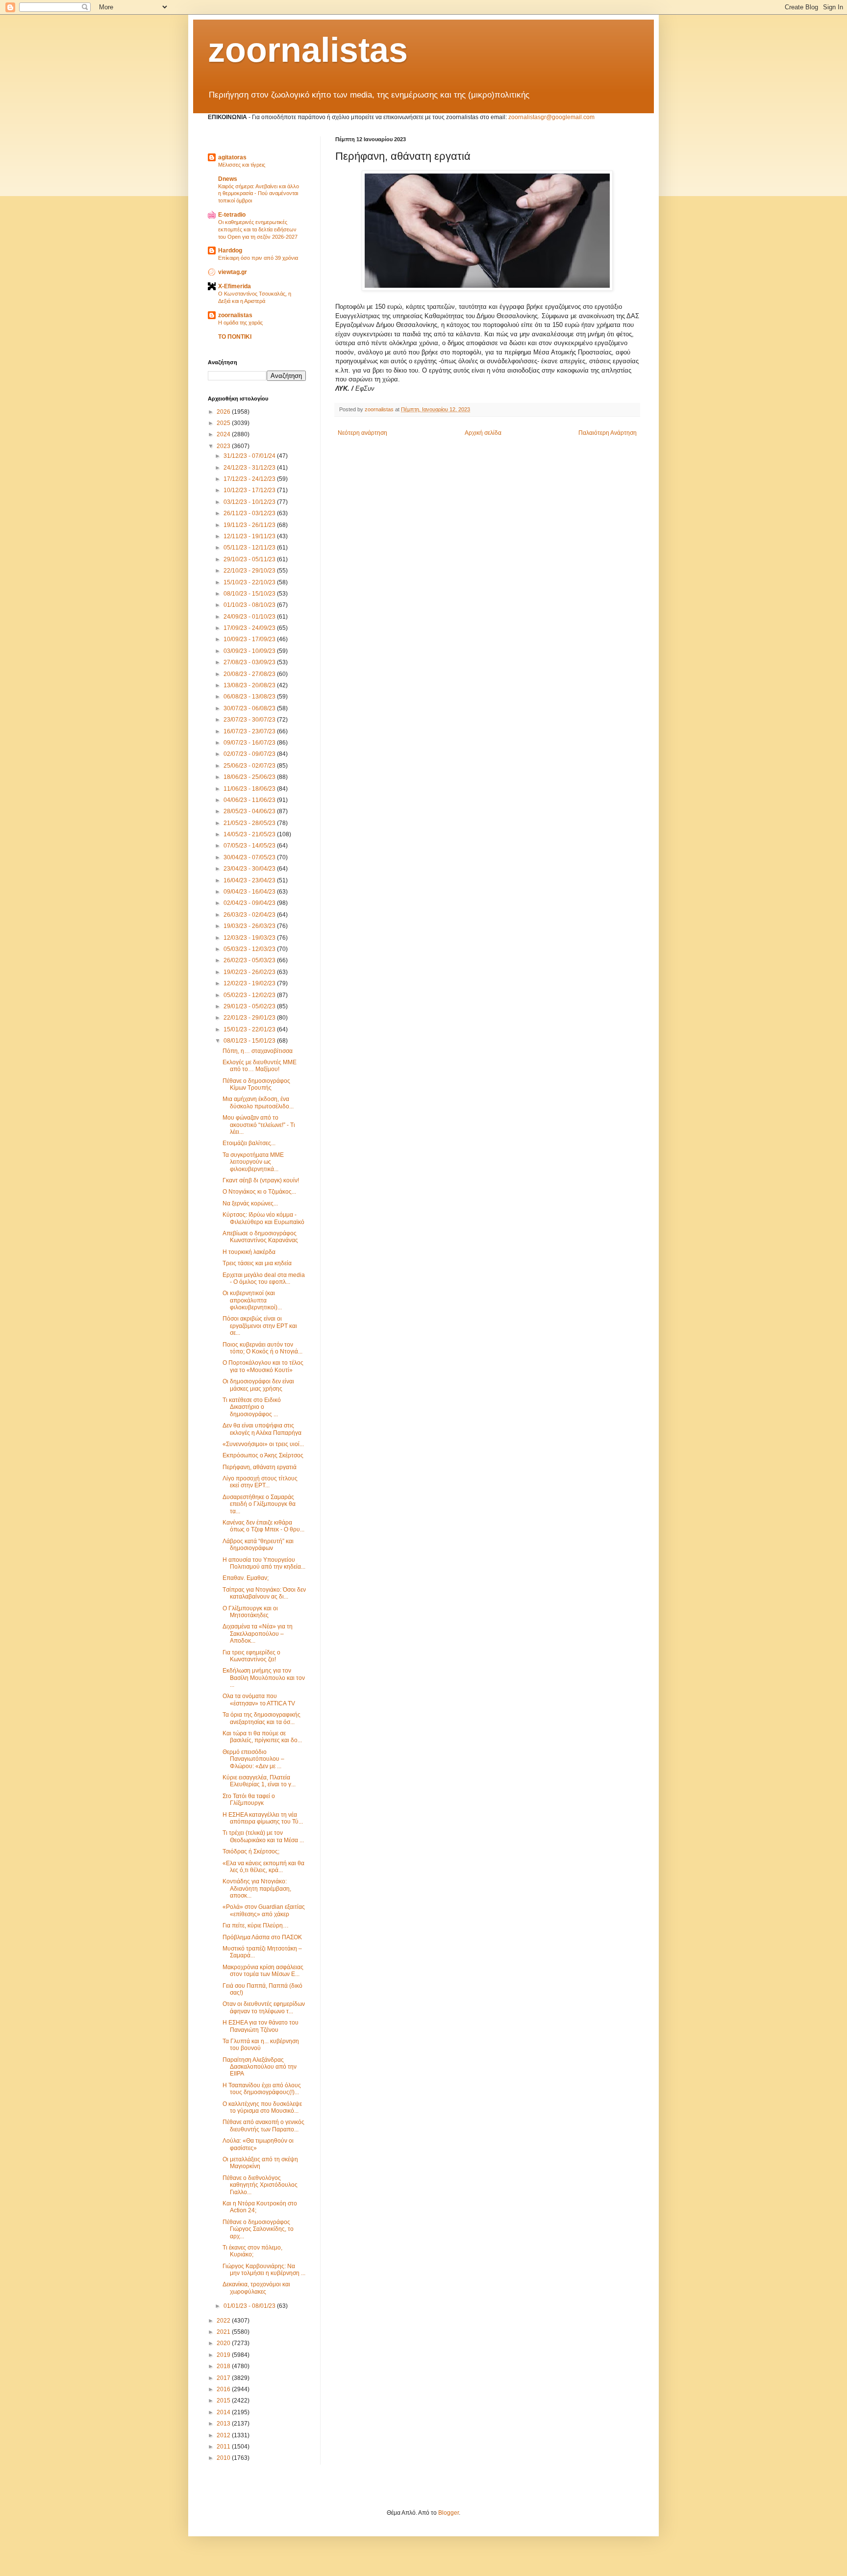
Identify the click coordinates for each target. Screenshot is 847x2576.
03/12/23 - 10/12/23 (250, 502)
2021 (224, 2332)
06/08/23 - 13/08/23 (250, 697)
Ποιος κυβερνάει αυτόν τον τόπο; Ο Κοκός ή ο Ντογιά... (262, 1348)
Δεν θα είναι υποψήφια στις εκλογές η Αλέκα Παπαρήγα (262, 1429)
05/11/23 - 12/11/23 (250, 548)
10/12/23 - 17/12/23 (250, 490)
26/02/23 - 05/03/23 (250, 960)
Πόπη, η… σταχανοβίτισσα (258, 1051)
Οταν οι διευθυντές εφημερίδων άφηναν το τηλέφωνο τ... (264, 2007)
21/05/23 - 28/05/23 (250, 823)
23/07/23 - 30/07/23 (250, 720)
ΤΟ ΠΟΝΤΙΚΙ (235, 337)
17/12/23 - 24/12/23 (250, 479)
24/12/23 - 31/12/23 (250, 468)
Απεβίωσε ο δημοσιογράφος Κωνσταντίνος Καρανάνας (260, 1237)
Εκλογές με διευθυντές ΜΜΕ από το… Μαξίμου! (260, 1066)
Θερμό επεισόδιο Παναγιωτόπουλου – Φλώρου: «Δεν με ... (253, 1759)
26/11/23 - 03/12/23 (250, 513)
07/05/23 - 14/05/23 (250, 846)
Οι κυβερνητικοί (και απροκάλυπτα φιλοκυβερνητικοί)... (252, 1300)
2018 (224, 2366)
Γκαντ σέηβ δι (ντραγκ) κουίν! (261, 1180)
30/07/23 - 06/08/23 (250, 708)
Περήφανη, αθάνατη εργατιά (260, 1467)
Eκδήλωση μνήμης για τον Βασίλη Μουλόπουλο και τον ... (264, 1678)
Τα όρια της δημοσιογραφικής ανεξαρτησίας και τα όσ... (262, 1718)
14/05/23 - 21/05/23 (250, 834)
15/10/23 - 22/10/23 (250, 582)
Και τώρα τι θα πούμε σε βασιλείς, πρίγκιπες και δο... (262, 1737)
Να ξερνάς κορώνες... (250, 1203)
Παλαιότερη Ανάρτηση (608, 433)
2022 (224, 2321)
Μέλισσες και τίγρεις (242, 165)
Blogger (448, 2513)
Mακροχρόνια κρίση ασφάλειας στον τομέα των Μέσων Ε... (263, 1971)
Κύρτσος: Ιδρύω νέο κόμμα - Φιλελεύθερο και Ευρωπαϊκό (263, 1218)
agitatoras (232, 157)
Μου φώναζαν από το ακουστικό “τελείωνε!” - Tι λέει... (259, 1125)
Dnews (228, 179)
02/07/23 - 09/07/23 (250, 754)
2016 (224, 2389)
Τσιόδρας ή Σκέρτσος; (251, 1851)
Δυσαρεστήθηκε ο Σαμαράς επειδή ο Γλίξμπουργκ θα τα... (259, 1504)
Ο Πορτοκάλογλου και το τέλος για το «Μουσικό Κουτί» (263, 1366)
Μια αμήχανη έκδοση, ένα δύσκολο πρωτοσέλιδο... (258, 1102)
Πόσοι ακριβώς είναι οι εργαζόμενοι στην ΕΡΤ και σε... (260, 1326)
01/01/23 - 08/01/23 (250, 2306)
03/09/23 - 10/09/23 (250, 651)
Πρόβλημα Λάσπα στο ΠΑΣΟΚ (262, 1937)
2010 (224, 2458)
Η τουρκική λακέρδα (249, 1252)
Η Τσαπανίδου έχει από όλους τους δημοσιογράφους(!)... (262, 2089)
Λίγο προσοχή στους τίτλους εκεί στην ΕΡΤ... (260, 1482)
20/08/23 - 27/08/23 (250, 674)
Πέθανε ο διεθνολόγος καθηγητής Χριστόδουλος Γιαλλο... (260, 2185)
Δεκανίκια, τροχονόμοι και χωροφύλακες (256, 2288)
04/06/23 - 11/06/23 (250, 800)
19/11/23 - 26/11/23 (250, 525)
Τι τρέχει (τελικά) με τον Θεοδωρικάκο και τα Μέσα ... (263, 1836)
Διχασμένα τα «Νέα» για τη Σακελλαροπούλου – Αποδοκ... (258, 1634)
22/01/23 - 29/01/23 (250, 1018)
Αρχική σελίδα (483, 433)
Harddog (230, 250)
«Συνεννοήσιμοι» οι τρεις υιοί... (263, 1444)
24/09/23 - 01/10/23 (250, 617)
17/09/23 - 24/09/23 (250, 628)
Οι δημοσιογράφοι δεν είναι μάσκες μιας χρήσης (258, 1385)
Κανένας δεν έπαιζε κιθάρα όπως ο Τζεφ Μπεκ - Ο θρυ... (263, 1526)
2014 (224, 2412)
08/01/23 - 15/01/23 (250, 1041)
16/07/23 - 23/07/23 (250, 731)
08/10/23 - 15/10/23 (250, 594)
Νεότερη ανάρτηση (362, 433)
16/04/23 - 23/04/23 (250, 880)
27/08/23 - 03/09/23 (250, 662)
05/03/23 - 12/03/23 (250, 949)
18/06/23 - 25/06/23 (250, 777)
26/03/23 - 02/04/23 (250, 915)
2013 (224, 2424)
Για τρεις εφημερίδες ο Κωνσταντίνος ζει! (251, 1656)
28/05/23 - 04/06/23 (250, 811)
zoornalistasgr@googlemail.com (551, 117)
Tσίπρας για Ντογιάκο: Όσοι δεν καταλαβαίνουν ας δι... (264, 1593)
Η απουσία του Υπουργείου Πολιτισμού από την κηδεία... (264, 1563)
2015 (224, 2401)
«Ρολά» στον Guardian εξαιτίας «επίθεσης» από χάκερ (264, 1910)
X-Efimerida (235, 286)
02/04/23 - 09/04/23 (250, 903)
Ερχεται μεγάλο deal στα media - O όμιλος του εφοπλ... (264, 1278)
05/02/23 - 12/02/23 (250, 995)
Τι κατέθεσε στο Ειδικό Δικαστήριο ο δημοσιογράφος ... (252, 1407)
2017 (224, 2378)
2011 (224, 2447)
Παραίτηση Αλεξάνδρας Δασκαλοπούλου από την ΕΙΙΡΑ (260, 2067)
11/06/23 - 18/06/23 (250, 789)
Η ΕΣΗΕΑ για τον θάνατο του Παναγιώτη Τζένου (261, 2026)
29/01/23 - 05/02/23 (250, 1006)
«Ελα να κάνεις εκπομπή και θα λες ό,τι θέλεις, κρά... (263, 1867)
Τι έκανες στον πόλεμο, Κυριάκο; (252, 2251)
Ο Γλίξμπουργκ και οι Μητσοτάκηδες (250, 1612)
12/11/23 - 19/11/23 (250, 536)
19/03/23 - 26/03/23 (250, 926)
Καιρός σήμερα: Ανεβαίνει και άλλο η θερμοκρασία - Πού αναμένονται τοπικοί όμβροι (259, 194)
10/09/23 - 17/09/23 (250, 639)
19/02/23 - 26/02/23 (250, 972)
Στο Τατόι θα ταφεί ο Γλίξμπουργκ (249, 1800)
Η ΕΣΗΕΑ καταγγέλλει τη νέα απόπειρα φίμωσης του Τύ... (263, 1818)
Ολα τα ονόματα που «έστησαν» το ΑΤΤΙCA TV (259, 1700)
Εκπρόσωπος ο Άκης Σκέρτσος (263, 1455)
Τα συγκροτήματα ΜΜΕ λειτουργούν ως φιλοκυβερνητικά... (253, 1162)
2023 (224, 446)
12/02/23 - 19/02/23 (250, 983)
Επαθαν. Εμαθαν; (246, 1578)
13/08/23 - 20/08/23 (250, 685)
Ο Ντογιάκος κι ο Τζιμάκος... (259, 1192)
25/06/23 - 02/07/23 (250, 766)
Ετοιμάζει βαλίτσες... (249, 1143)
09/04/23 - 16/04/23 (250, 892)
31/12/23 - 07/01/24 (250, 456)
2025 (224, 423)
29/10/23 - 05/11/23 (250, 559)
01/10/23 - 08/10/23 (250, 605)
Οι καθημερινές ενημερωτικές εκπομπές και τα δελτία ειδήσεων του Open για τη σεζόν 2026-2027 (258, 229)
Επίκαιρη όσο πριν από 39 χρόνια (258, 258)
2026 (224, 412)
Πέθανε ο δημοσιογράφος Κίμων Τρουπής (256, 1084)
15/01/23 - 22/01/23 (250, 1029)
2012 (224, 2435)
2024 (224, 434)
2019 (224, 2355)
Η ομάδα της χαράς (240, 323)
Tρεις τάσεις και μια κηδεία (257, 1263)
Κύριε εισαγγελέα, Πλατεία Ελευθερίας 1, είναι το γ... (259, 1781)
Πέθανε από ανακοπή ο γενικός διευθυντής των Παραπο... (263, 2126)
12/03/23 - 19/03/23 (250, 938)
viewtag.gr (233, 272)
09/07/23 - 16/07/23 (250, 743)
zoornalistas (308, 50)
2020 (224, 2343)
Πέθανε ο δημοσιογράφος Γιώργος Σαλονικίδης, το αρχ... (258, 2229)
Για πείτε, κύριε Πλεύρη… (256, 1926)
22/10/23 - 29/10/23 (250, 571)
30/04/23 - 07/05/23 (250, 857)
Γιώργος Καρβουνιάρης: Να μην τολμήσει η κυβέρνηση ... (264, 2270)
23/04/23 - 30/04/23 (250, 869)
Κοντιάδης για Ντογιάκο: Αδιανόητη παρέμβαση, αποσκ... (257, 1888)
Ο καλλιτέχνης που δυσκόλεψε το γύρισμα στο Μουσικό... (262, 2107)
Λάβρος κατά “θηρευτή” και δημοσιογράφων (258, 1545)
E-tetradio (232, 215)
